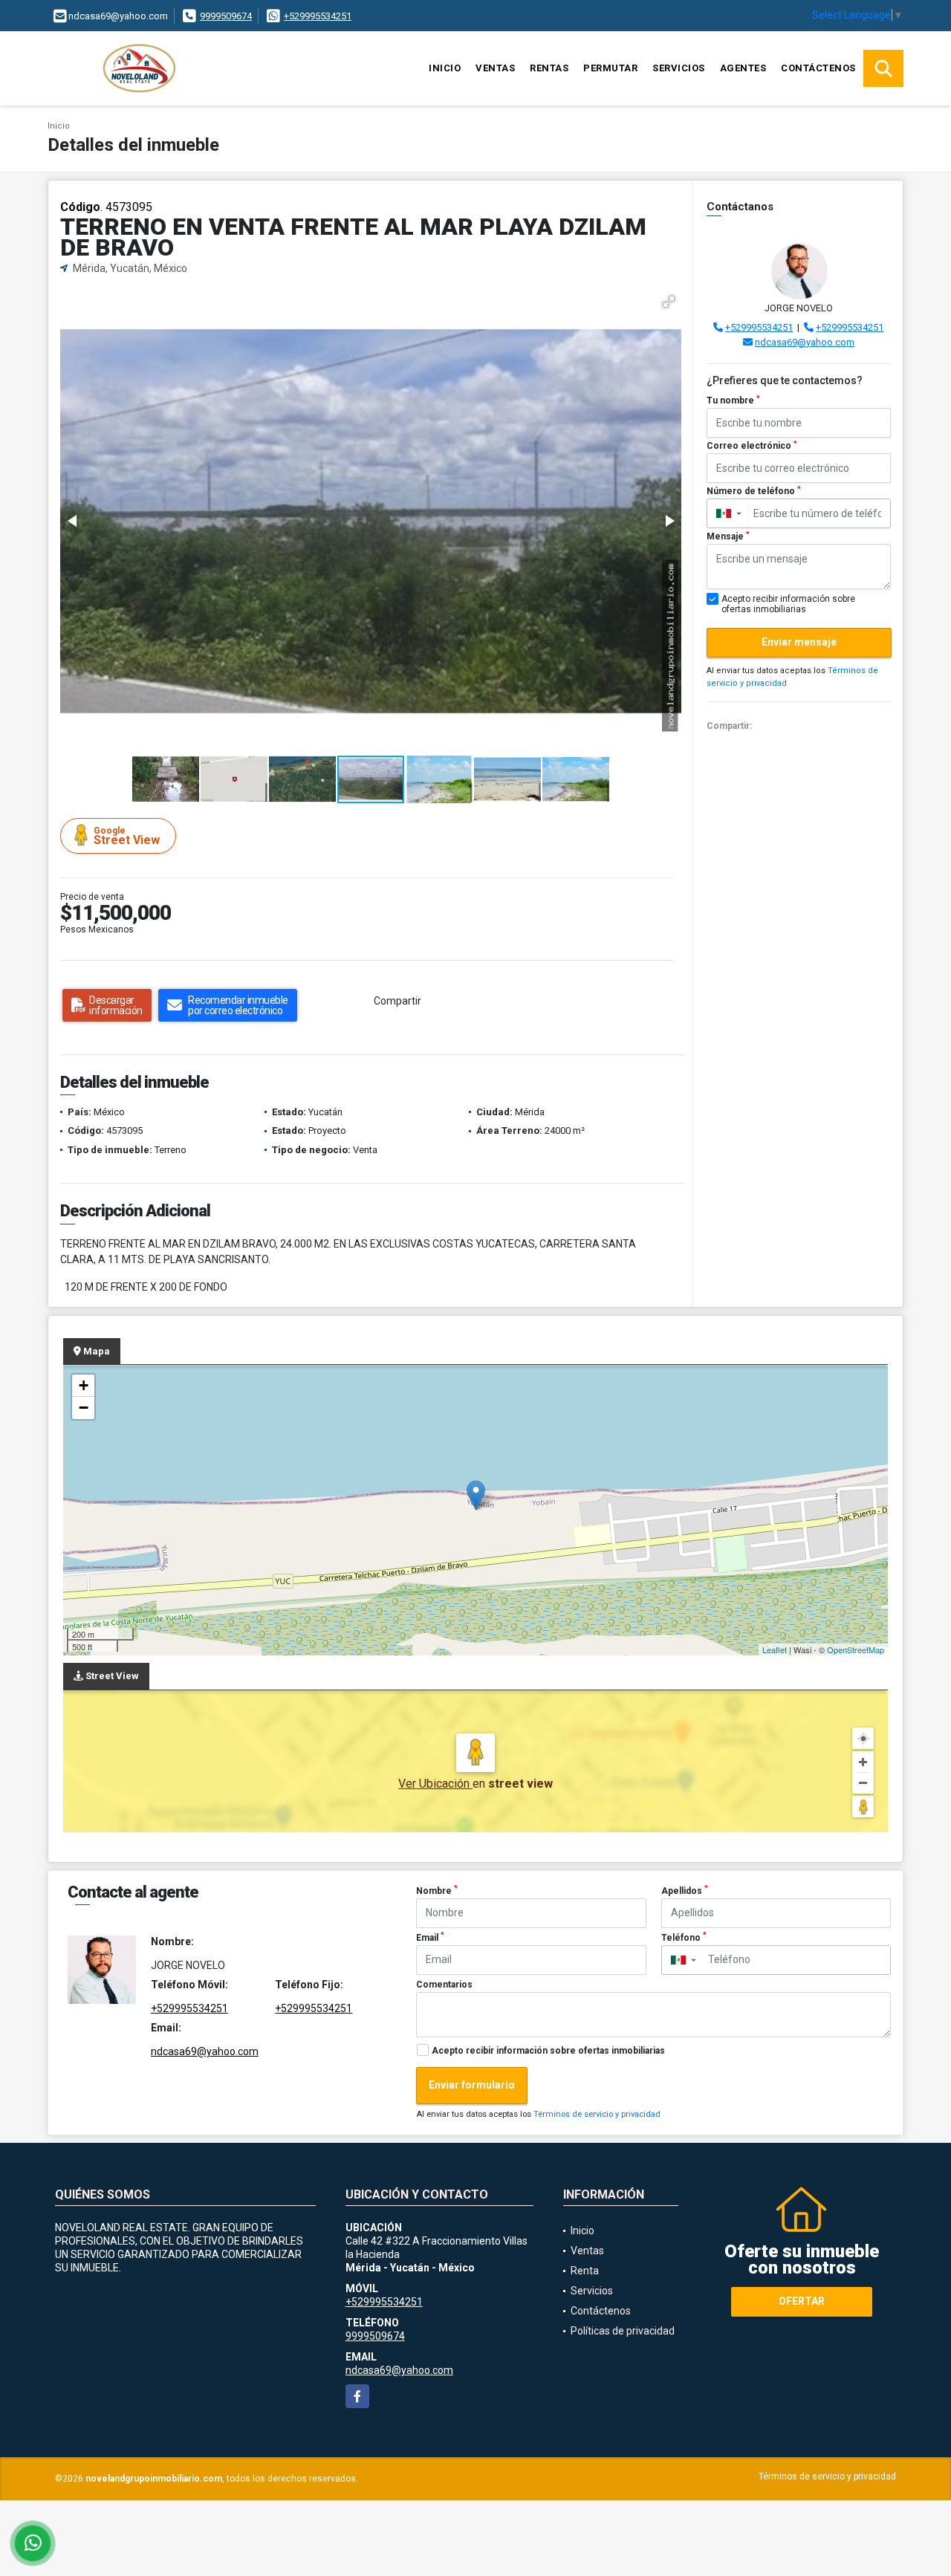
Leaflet (775, 1649)
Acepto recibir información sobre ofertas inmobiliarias (548, 2051)
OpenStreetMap (856, 1649)
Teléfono (684, 1937)
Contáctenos (818, 68)
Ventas (495, 68)
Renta (585, 2271)
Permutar (610, 68)
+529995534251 (318, 16)
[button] (669, 302)
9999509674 (226, 16)
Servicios (679, 68)
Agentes (743, 68)
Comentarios (444, 1985)
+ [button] (84, 1385)
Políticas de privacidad (623, 2331)
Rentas (549, 68)
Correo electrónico (752, 446)
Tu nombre (733, 400)
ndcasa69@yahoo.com (805, 342)
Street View (127, 836)
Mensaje (728, 536)
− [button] (84, 1408)
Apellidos (685, 1890)
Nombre (437, 1890)
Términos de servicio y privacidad (597, 2114)
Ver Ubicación (435, 1784)
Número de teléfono (754, 491)
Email (430, 1937)
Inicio (445, 68)
